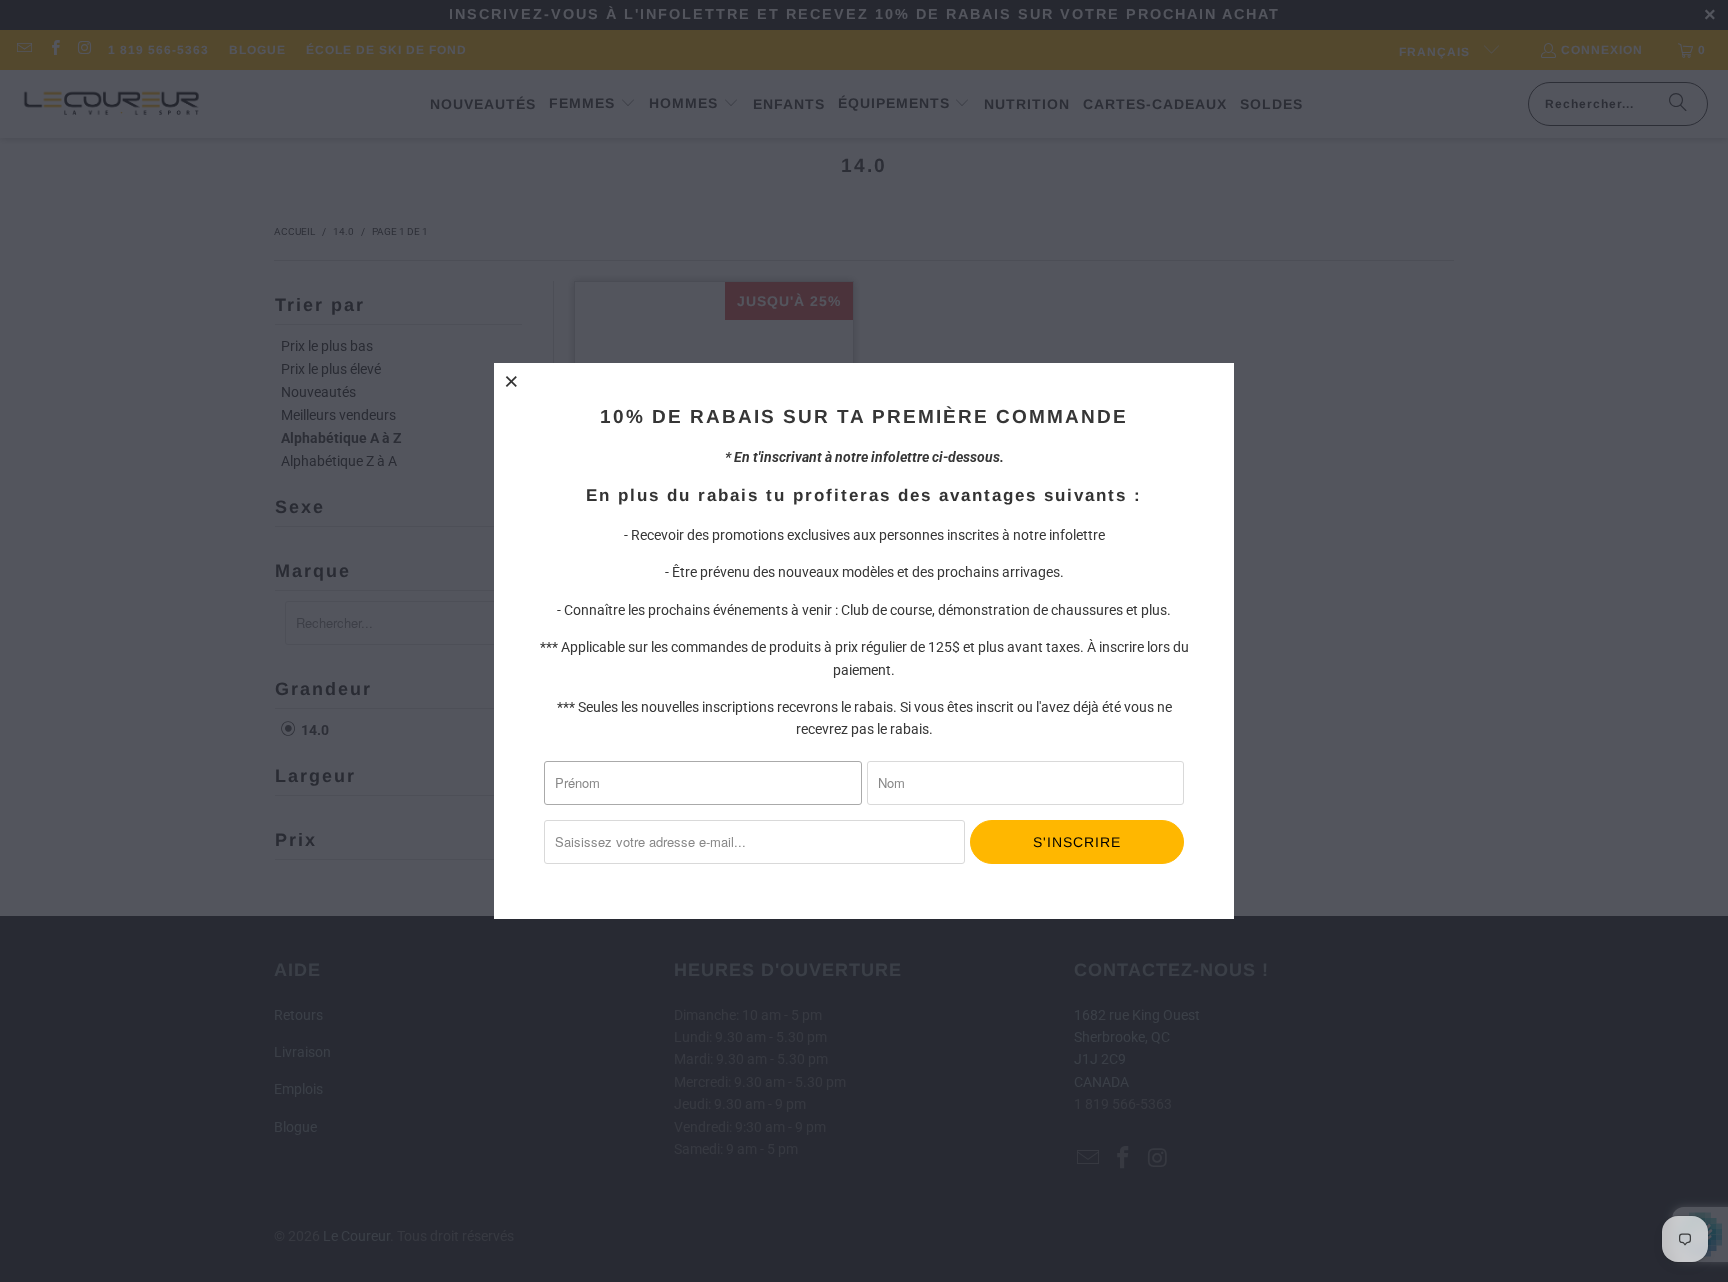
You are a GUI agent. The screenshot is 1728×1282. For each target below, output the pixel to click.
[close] (512, 381)
